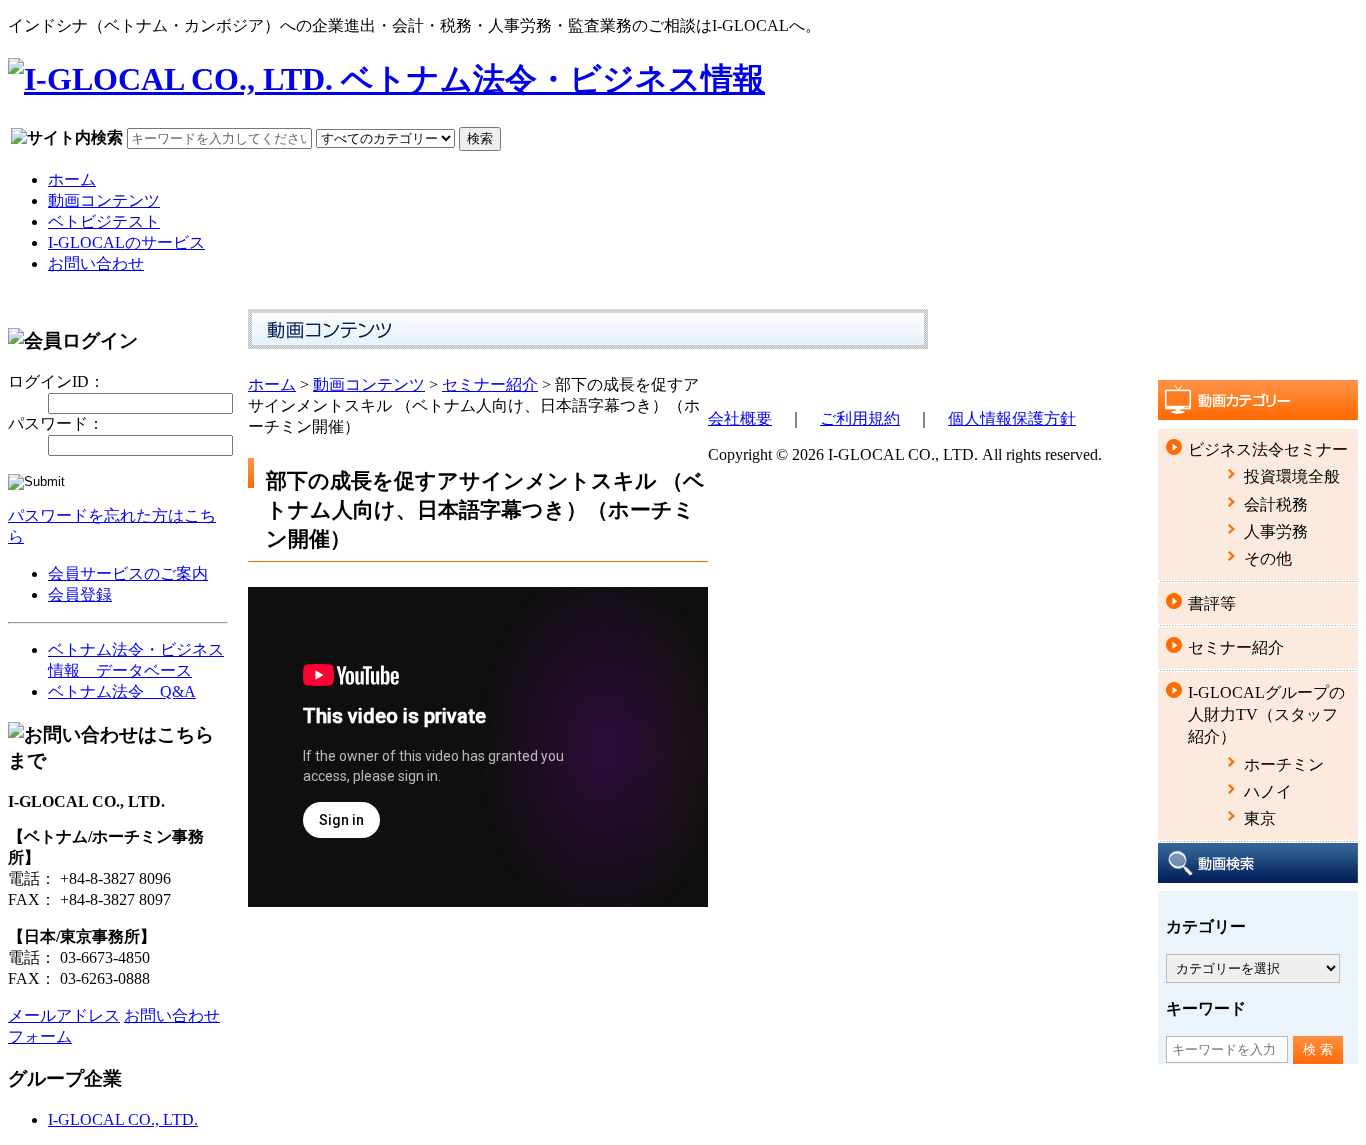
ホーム (72, 179)
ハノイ (1268, 791)
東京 (1260, 818)
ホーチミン (1284, 764)
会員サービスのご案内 (128, 573)
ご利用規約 (860, 418)
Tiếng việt (1334, 23)
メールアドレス (64, 1015)
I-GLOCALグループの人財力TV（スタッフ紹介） (1266, 715)
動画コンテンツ (104, 200)
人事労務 (1276, 531)
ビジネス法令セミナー (1268, 449)
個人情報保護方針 (1012, 418)
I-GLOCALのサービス (126, 242)
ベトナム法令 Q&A (122, 691)
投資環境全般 (1292, 476)
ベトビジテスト (104, 221)
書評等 (1212, 603)
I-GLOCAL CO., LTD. (123, 1119)
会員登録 (80, 594)
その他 (1268, 558)
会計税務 (1276, 504)
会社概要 (740, 418)
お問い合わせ (96, 263)
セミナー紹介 (490, 384)
